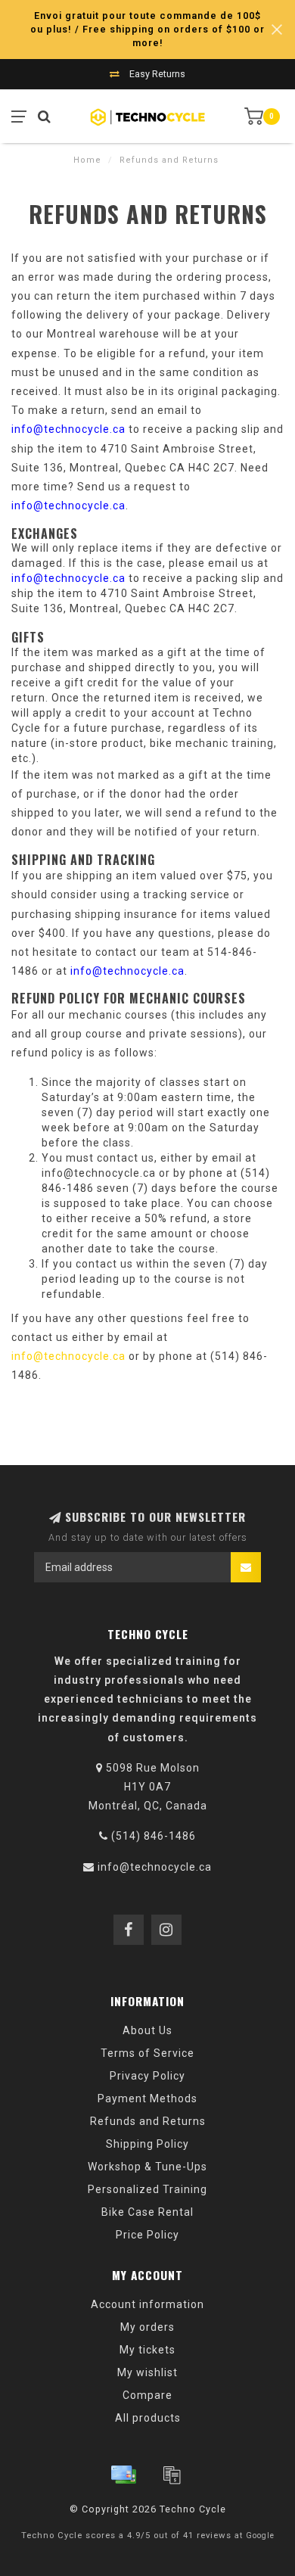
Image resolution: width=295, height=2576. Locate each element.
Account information (147, 2304)
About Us (147, 2030)
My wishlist (147, 2372)
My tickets (147, 2350)
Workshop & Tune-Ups (147, 2167)
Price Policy (147, 2235)
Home (87, 160)
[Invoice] (172, 2475)
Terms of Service (147, 2053)
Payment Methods (147, 2098)
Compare (147, 2395)
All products (148, 2418)
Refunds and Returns (148, 2121)
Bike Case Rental (147, 2212)
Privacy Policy (147, 2076)
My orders (147, 2327)
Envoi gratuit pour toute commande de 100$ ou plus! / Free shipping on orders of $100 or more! (147, 29)
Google (260, 2536)
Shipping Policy (147, 2144)
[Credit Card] (123, 2475)
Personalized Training (147, 2189)
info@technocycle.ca (68, 429)
